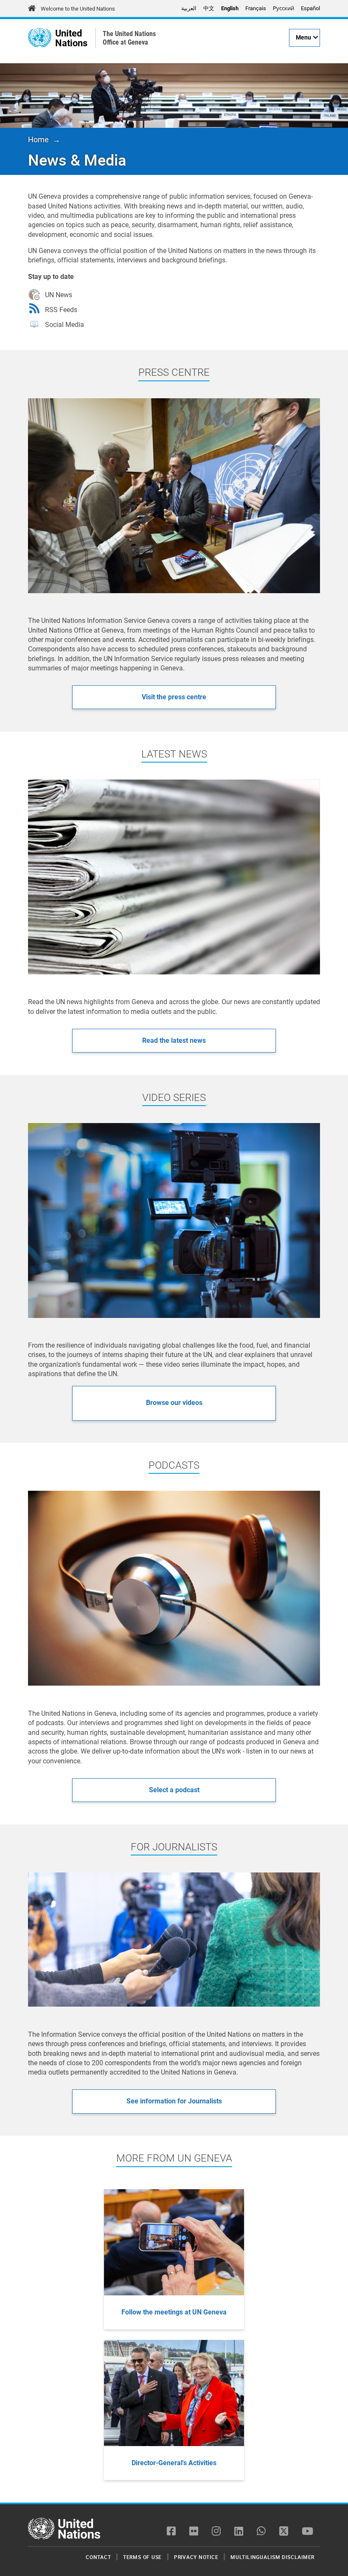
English (230, 8)
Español (310, 8)
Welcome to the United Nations (78, 9)
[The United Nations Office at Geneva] (40, 38)
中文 (209, 8)
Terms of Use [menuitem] (142, 2557)
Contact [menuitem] (98, 2557)
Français (256, 8)
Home (38, 139)
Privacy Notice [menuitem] (196, 2557)
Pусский (283, 8)
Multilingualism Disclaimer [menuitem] (272, 2557)
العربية (189, 8)
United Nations (71, 38)
